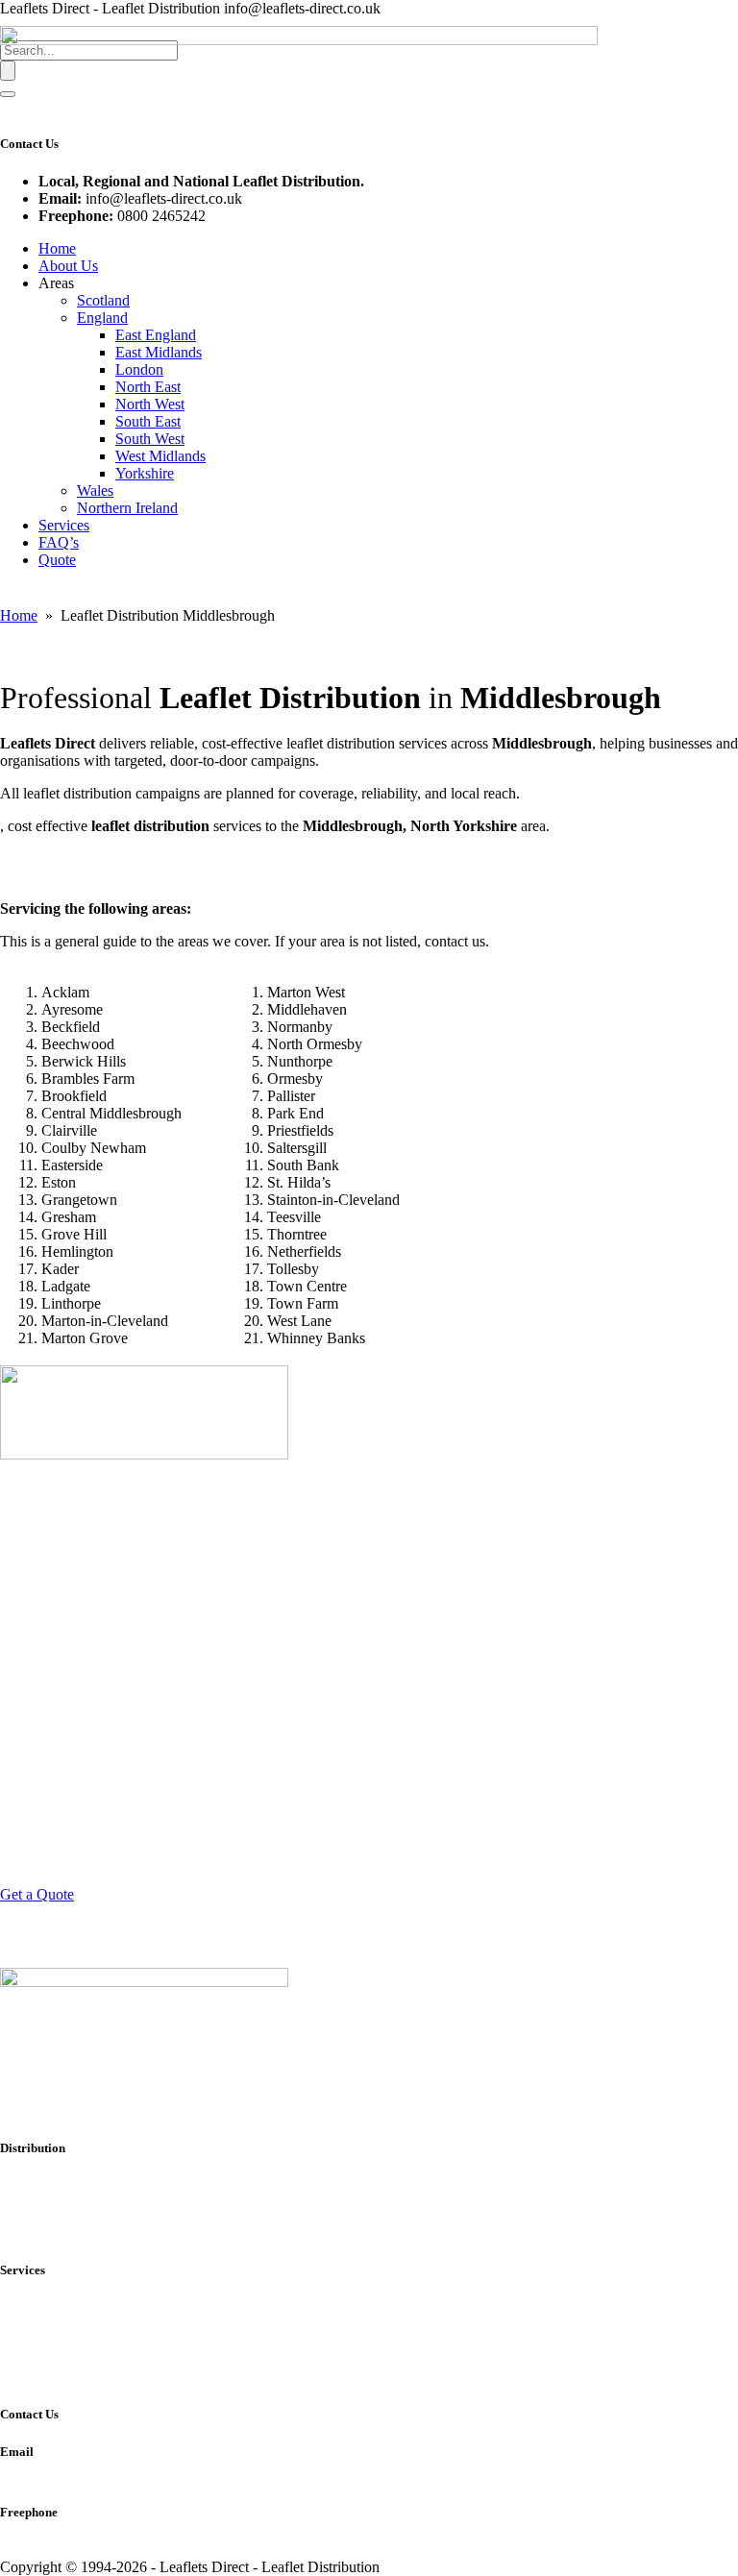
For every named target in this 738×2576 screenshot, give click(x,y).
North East (148, 387)
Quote (57, 560)
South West (150, 439)
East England (156, 335)
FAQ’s (59, 542)
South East (148, 421)
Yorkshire (145, 473)
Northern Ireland (127, 508)
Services (64, 525)
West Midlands (160, 456)
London (139, 369)
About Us (68, 266)
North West (150, 404)
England (102, 318)
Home (57, 248)
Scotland (103, 300)
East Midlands (159, 352)
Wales (95, 491)
